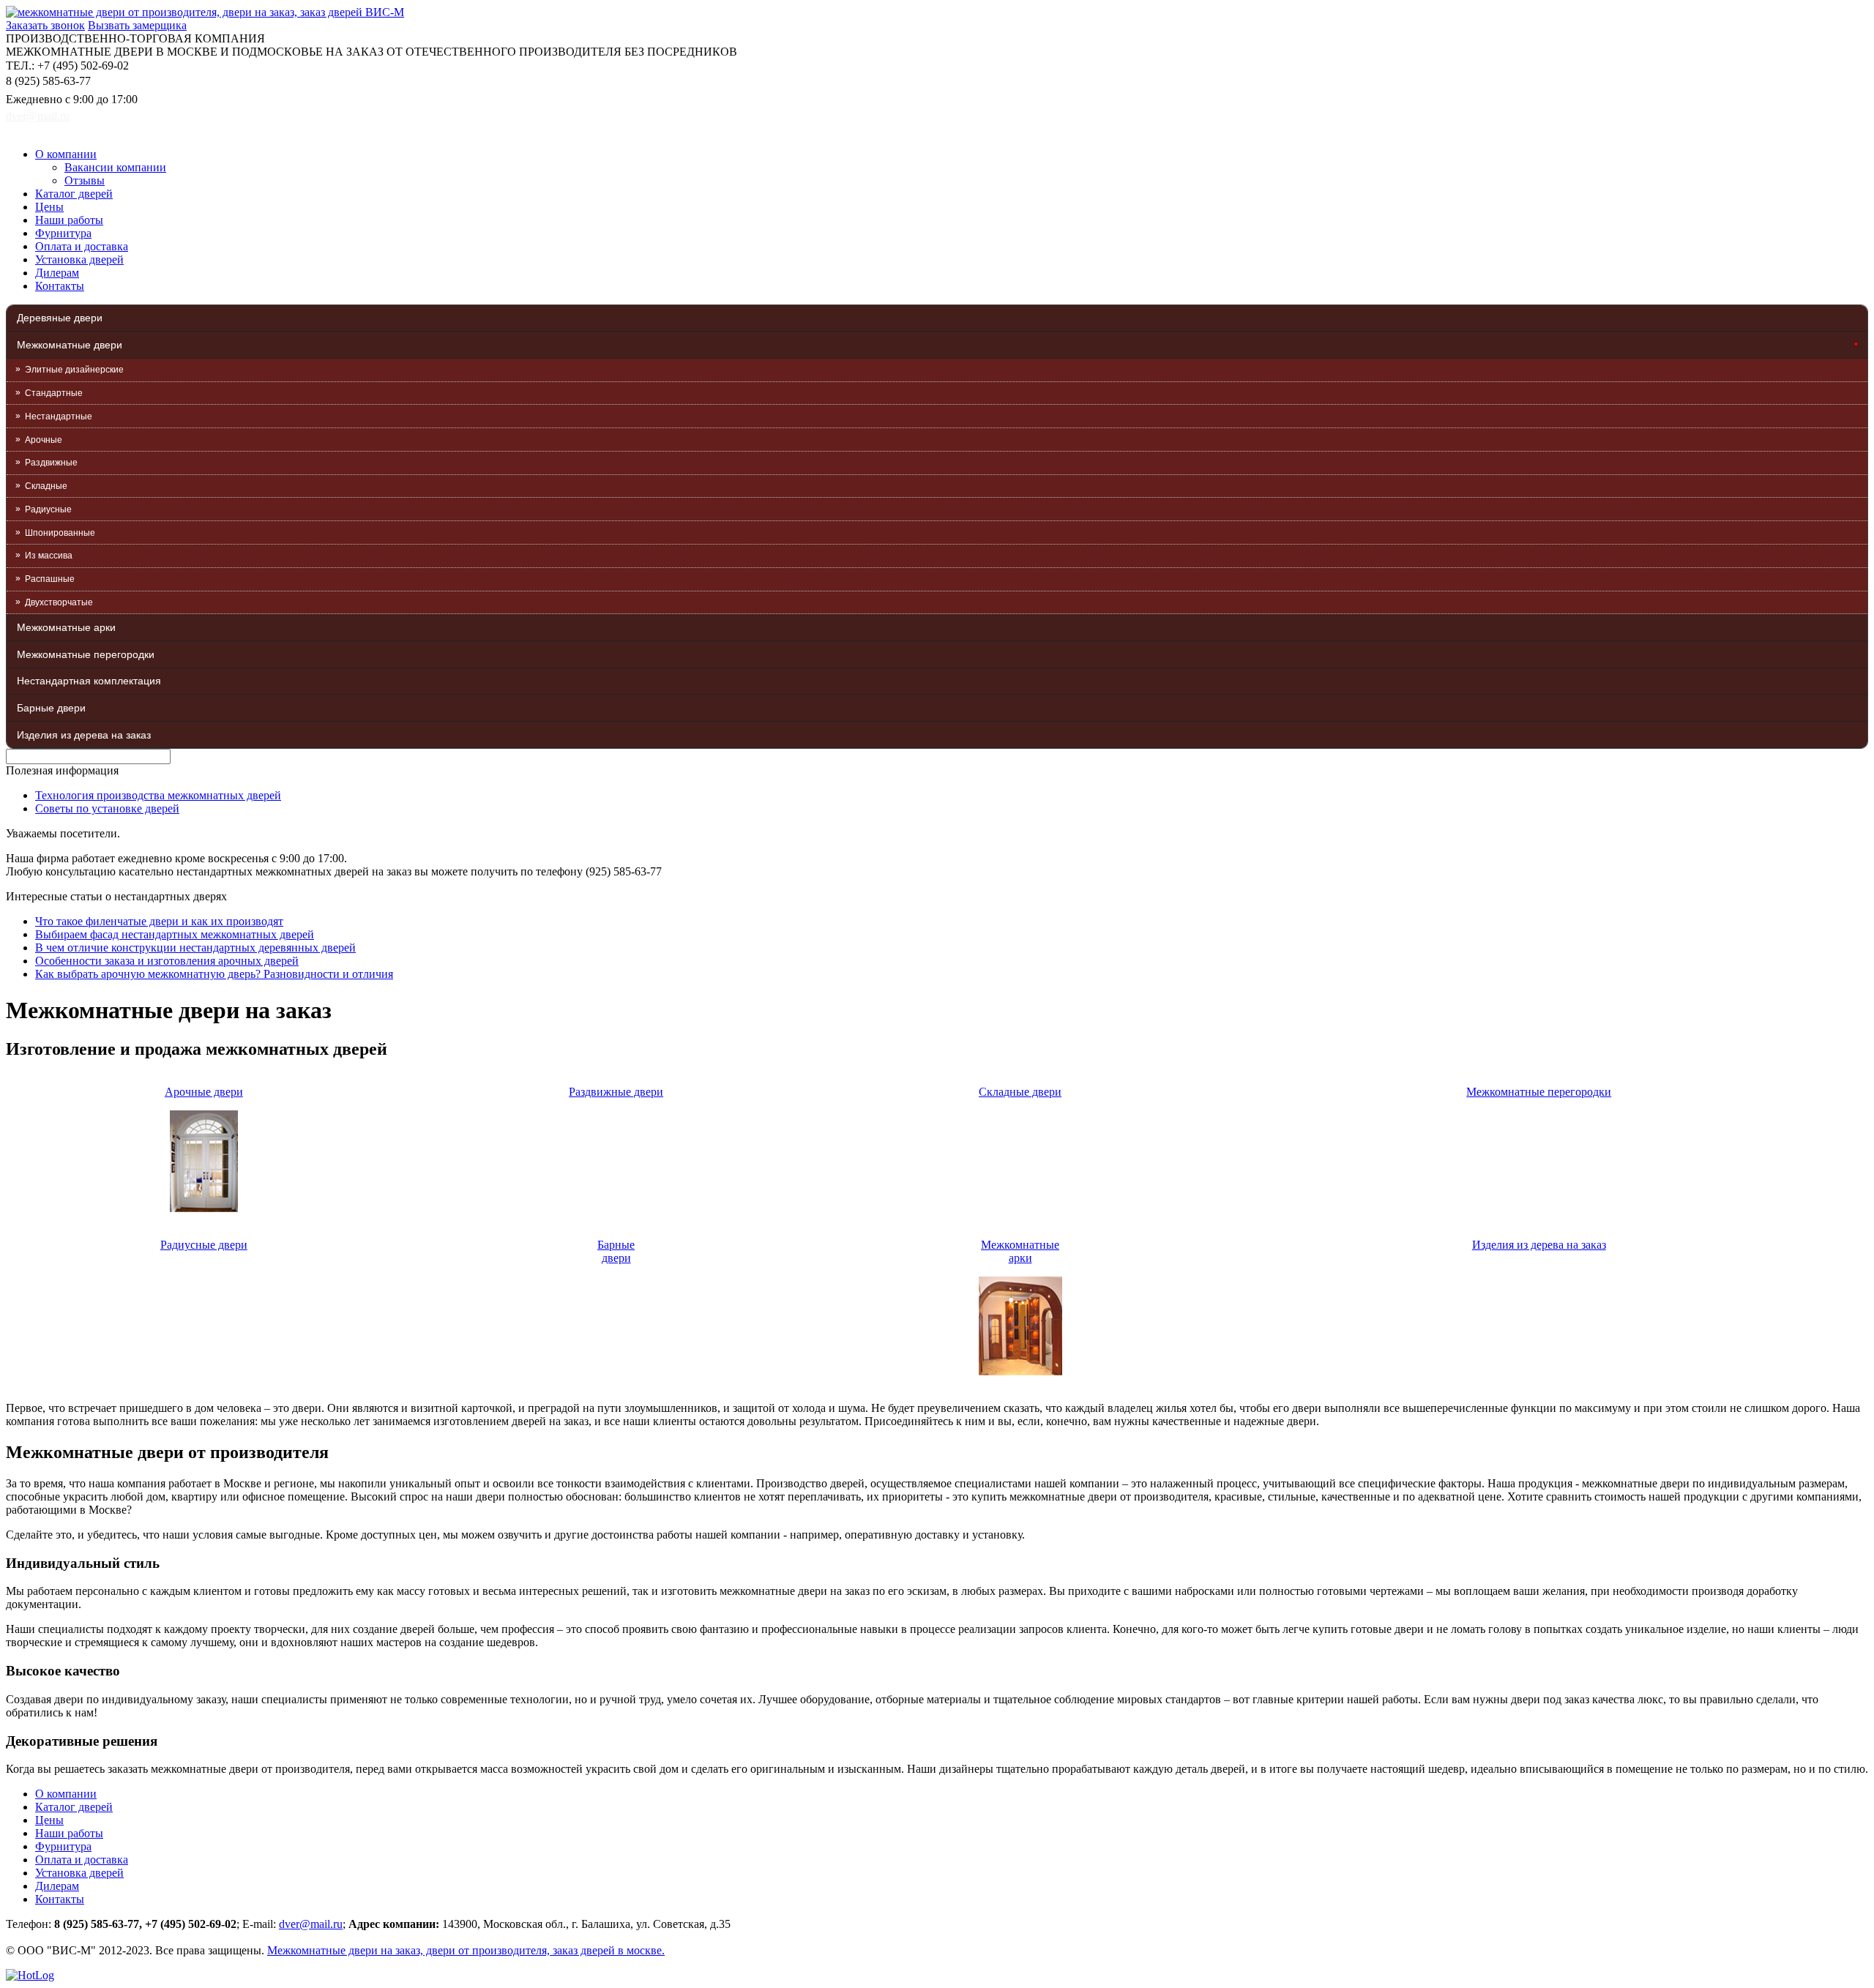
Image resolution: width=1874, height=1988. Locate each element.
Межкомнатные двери (70, 345)
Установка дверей (79, 259)
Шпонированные (60, 533)
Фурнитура (63, 233)
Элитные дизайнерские (74, 370)
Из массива (49, 556)
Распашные (50, 579)
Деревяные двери (60, 318)
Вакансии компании (115, 167)
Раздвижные (51, 463)
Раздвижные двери (616, 1092)
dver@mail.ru (38, 116)
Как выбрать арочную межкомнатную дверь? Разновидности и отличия (214, 974)
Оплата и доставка (82, 246)
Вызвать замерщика (137, 25)
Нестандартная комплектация (89, 681)
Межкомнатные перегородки (86, 654)
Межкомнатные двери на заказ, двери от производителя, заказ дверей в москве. (466, 1950)
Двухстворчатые (59, 602)
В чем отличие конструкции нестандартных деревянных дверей (195, 948)
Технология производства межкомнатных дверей (158, 795)
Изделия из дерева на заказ (84, 735)
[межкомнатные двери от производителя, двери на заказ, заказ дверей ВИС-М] (205, 12)
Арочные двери (204, 1092)
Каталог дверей (74, 194)
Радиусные (48, 509)
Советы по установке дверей (107, 808)
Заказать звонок (45, 25)
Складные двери (1020, 1092)
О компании (66, 154)
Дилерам (57, 273)
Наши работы (69, 220)
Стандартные (54, 393)
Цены (49, 207)
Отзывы (85, 180)
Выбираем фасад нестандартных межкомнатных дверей (175, 934)
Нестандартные (59, 416)
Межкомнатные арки (66, 627)
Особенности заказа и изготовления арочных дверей (167, 961)
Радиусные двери (204, 1245)
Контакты (60, 286)
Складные (46, 486)
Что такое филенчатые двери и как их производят (159, 921)
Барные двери (51, 708)
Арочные (44, 440)
